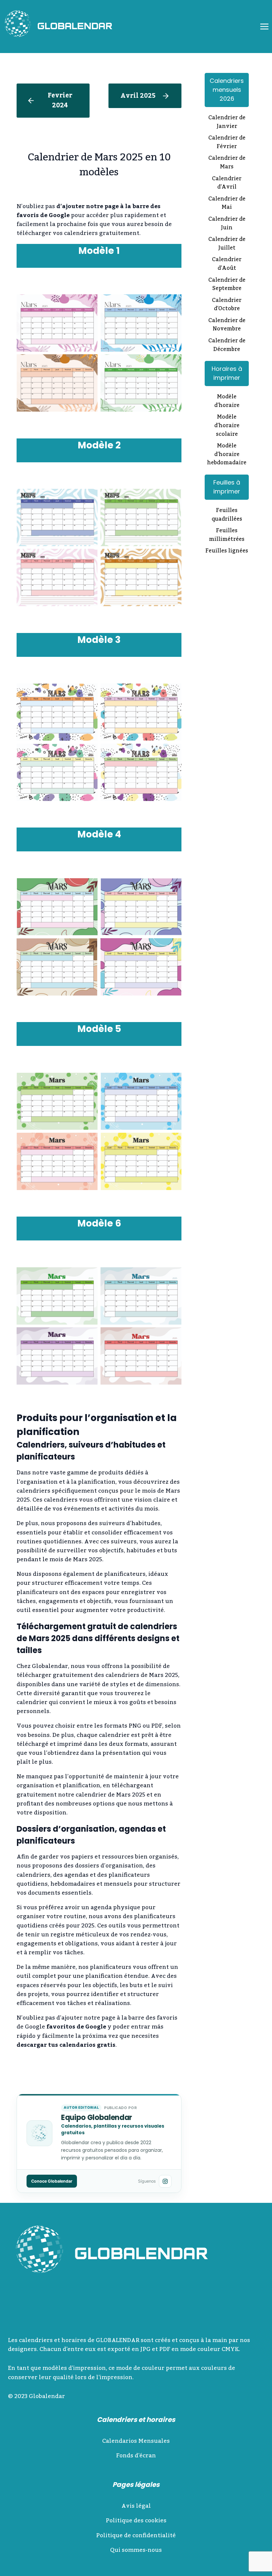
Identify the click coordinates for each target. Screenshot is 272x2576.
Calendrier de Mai (227, 204)
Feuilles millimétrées (227, 535)
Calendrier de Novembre (227, 325)
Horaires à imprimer (227, 373)
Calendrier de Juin (227, 224)
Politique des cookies (136, 2521)
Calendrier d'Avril (227, 183)
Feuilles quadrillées (227, 515)
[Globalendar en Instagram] (165, 2181)
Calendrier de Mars (227, 163)
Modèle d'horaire (227, 401)
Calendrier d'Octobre (227, 305)
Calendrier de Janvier (227, 122)
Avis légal (136, 2506)
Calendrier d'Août (227, 264)
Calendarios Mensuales (136, 2441)
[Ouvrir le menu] (264, 26)
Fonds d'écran (136, 2456)
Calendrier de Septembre (227, 285)
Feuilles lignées (227, 551)
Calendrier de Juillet (227, 244)
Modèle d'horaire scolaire (227, 426)
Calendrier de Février (227, 143)
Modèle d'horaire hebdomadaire (227, 455)
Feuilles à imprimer (227, 487)
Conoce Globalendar (52, 2181)
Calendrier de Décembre (227, 345)
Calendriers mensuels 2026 (227, 90)
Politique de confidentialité (136, 2536)
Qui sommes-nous (136, 2550)
